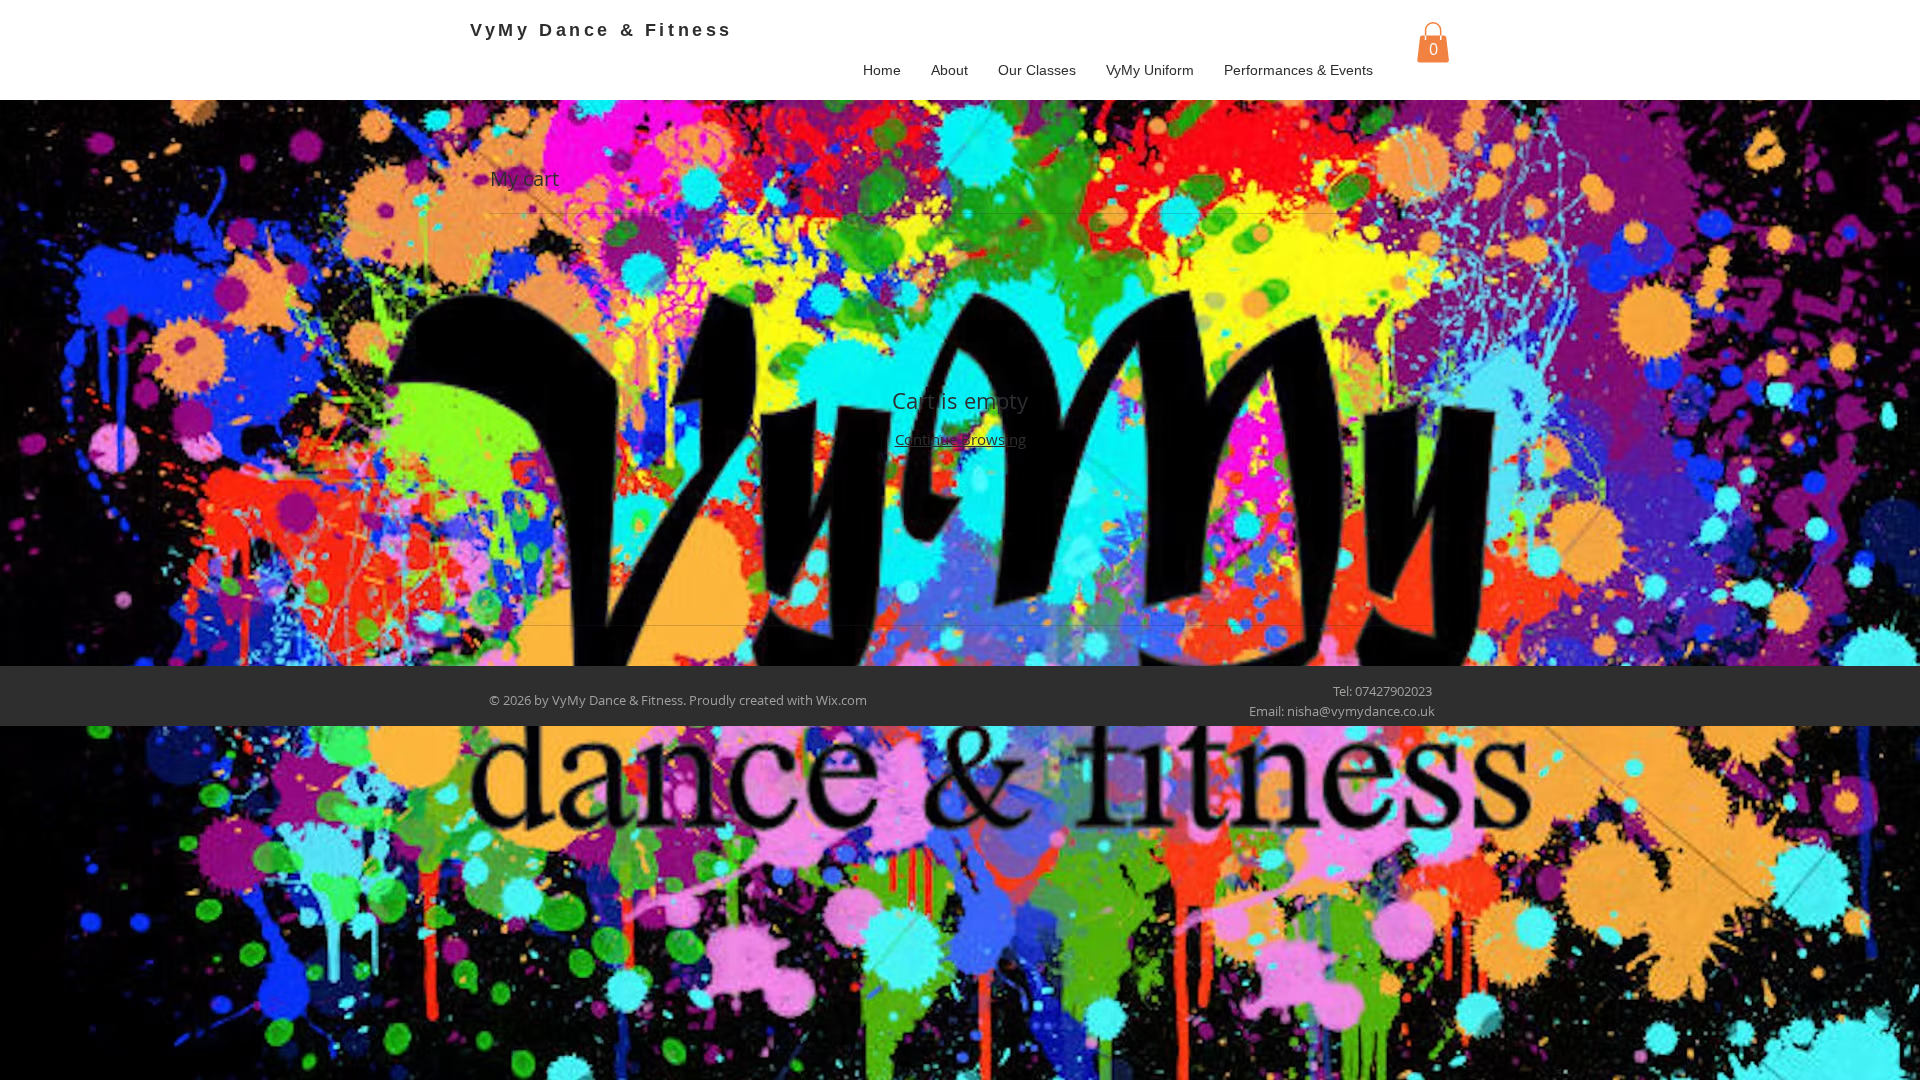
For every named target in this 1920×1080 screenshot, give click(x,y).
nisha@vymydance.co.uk (1361, 711)
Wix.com (841, 700)
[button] (1433, 42)
